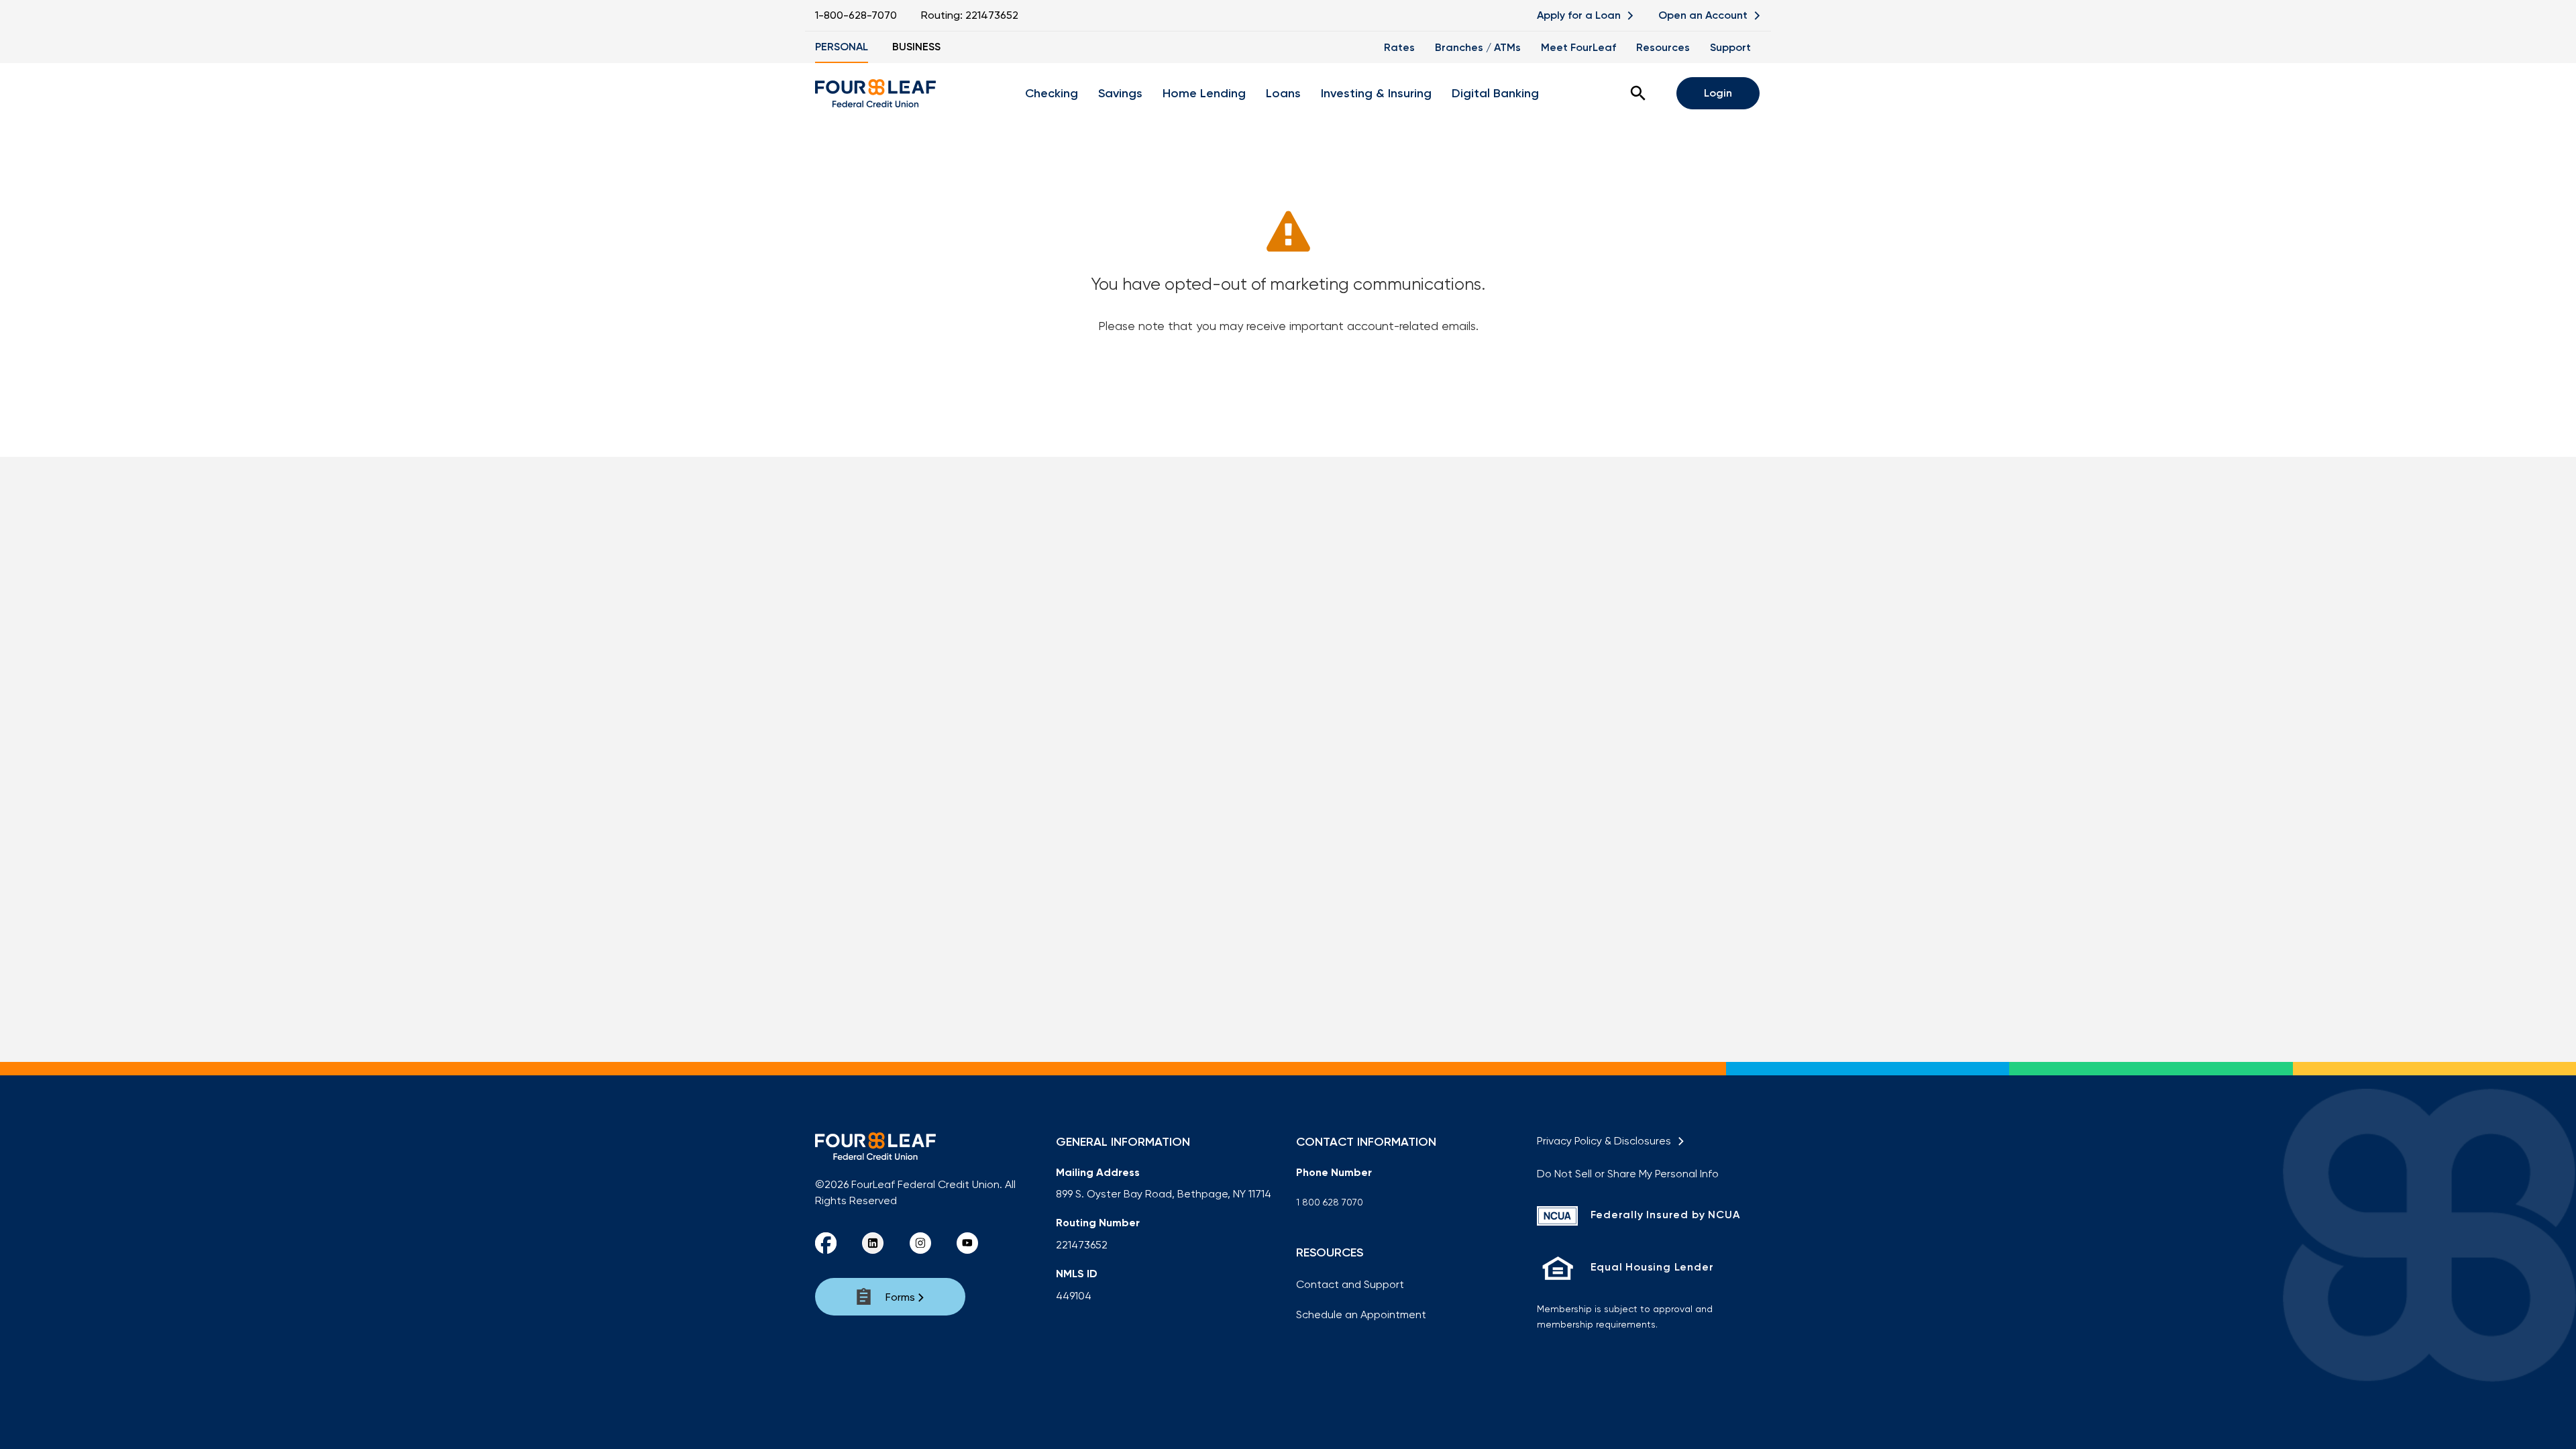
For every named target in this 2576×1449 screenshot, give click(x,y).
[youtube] (967, 1243)
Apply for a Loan (1580, 15)
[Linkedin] (873, 1243)
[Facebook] (826, 1243)
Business (916, 47)
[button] (1638, 93)
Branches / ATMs (1478, 47)
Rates (1399, 47)
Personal (842, 47)
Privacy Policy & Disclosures (1607, 1141)
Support (1730, 47)
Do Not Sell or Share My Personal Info (1628, 1174)
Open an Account (1704, 15)
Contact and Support (1350, 1284)
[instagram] (920, 1243)
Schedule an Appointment (1361, 1314)
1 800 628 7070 (1330, 1202)
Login (1718, 93)
